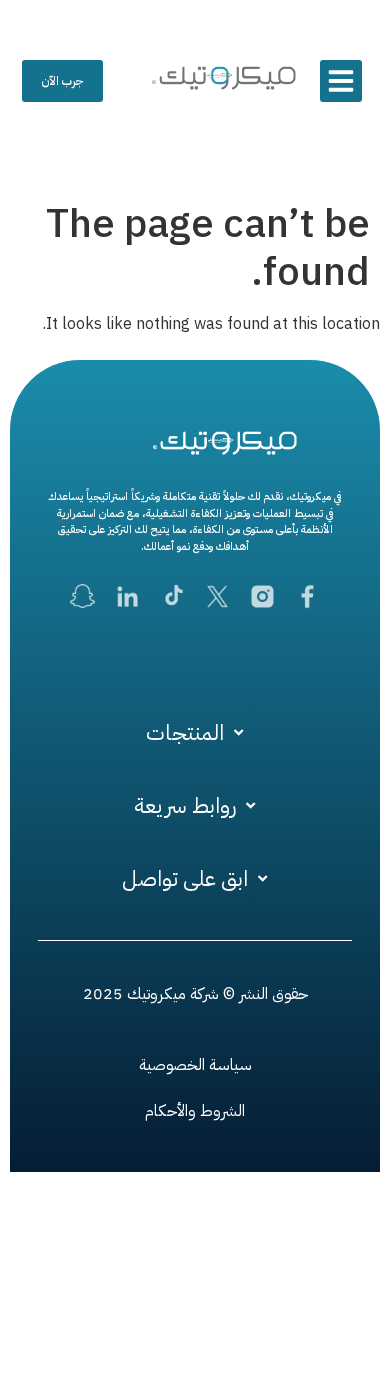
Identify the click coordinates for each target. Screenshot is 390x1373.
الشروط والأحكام (195, 1111)
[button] (341, 81)
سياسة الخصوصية (195, 1065)
